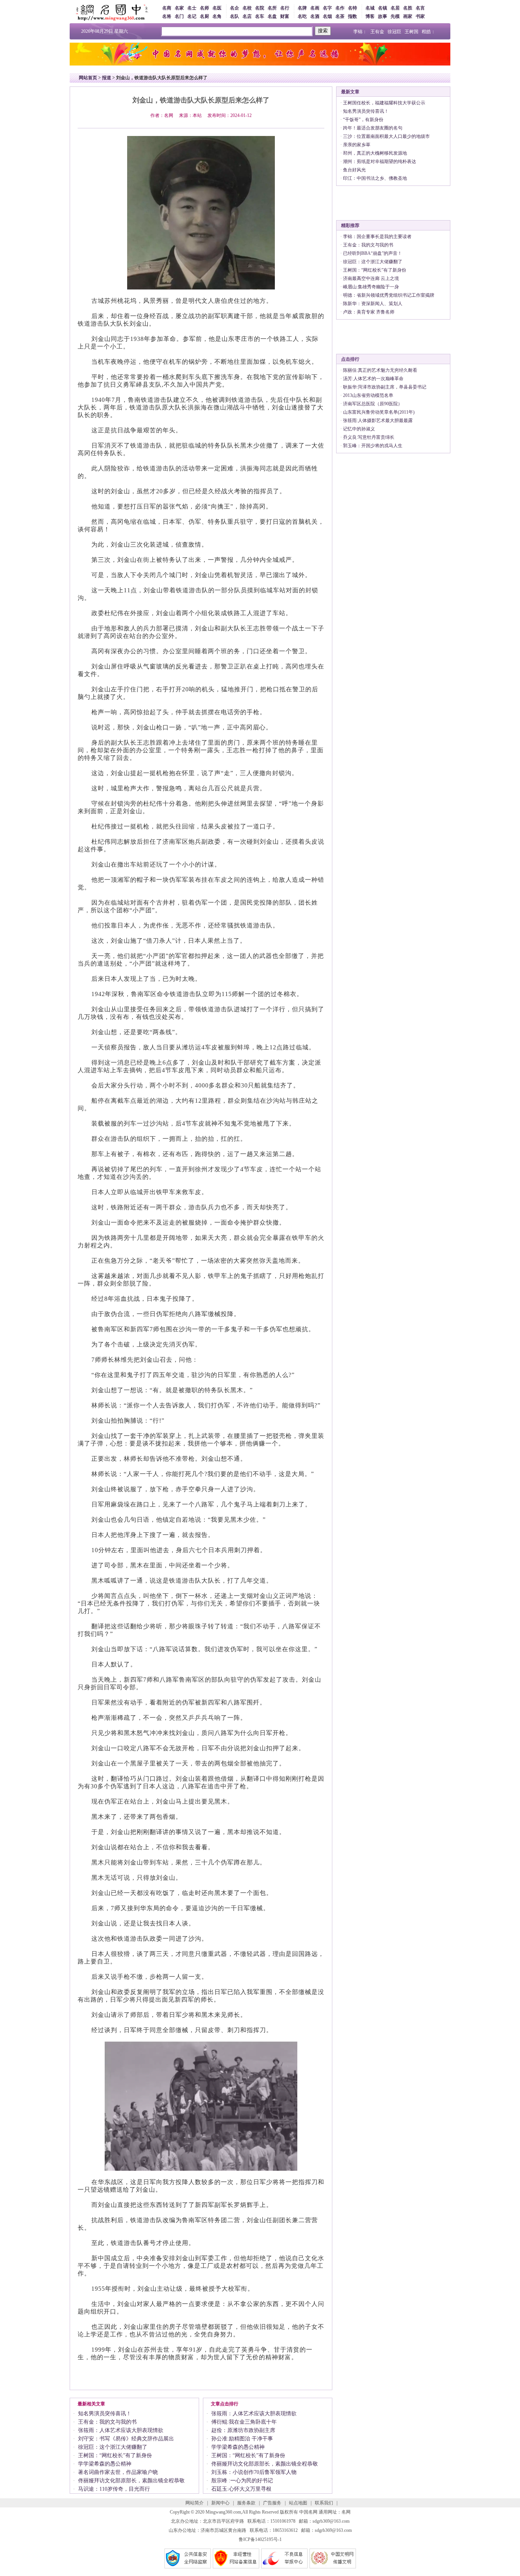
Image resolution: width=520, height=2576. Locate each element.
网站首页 (88, 78)
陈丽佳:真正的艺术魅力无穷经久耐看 (380, 370)
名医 (217, 8)
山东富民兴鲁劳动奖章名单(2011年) (379, 412)
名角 (217, 16)
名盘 (272, 16)
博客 (370, 16)
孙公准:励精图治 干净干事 (242, 2439)
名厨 (204, 16)
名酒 (315, 16)
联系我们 (324, 2503)
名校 (247, 8)
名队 (234, 16)
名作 (340, 8)
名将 (167, 16)
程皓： (429, 32)
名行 (285, 8)
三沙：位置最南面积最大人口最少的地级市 (386, 136)
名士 (192, 8)
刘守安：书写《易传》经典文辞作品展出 (126, 2439)
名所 (272, 8)
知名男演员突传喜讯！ (105, 2414)
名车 (260, 16)
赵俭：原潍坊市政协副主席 (243, 2430)
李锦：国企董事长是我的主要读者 (377, 237)
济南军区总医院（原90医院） (373, 404)
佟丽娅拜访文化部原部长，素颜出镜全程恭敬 (131, 2481)
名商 (167, 8)
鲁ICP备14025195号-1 (260, 2539)
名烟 (327, 16)
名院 (260, 8)
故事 (383, 16)
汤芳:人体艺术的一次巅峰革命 (373, 379)
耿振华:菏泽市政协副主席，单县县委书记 (385, 387)
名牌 (302, 8)
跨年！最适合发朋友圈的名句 (373, 128)
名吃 (302, 16)
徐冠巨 (394, 32)
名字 (327, 8)
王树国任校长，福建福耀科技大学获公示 (384, 103)
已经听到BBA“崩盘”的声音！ (372, 253)
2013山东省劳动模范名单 (368, 395)
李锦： (360, 32)
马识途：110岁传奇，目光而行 (114, 2489)
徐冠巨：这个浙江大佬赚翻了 (113, 2447)
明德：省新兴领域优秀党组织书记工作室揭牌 (389, 295)
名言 (420, 8)
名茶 (340, 16)
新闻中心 (220, 2503)
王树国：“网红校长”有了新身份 (115, 2455)
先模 (395, 16)
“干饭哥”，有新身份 (363, 120)
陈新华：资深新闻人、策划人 (373, 304)
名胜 (408, 8)
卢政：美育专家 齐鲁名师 (369, 312)
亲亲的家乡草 (357, 145)
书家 (420, 16)
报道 (107, 78)
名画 (315, 8)
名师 (204, 8)
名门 (179, 16)
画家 (408, 16)
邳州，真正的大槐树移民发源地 (375, 153)
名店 (247, 16)
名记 (192, 16)
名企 (234, 8)
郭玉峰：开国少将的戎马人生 (373, 446)
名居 (395, 8)
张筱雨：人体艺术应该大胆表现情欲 (121, 2430)
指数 (353, 16)
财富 (285, 16)
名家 (179, 8)
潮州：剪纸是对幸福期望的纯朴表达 (380, 161)
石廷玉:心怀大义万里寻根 (241, 2489)
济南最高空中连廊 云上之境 (371, 278)
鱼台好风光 (354, 170)
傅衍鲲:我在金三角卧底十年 (244, 2422)
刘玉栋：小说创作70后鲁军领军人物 (254, 2472)
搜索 (323, 31)
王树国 (412, 32)
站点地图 (298, 2503)
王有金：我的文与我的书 (107, 2422)
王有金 (377, 32)
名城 (370, 8)
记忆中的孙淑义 (359, 429)
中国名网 (308, 2512)
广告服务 (272, 2503)
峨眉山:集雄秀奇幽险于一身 (371, 287)
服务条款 (246, 2503)
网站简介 (195, 2503)
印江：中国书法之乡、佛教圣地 (375, 178)
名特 (353, 8)
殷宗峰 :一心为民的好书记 (242, 2481)
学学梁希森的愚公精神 (105, 2464)
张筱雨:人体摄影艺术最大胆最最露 (378, 421)
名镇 (383, 8)
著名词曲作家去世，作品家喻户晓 (118, 2472)
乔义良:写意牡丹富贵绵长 (369, 437)
